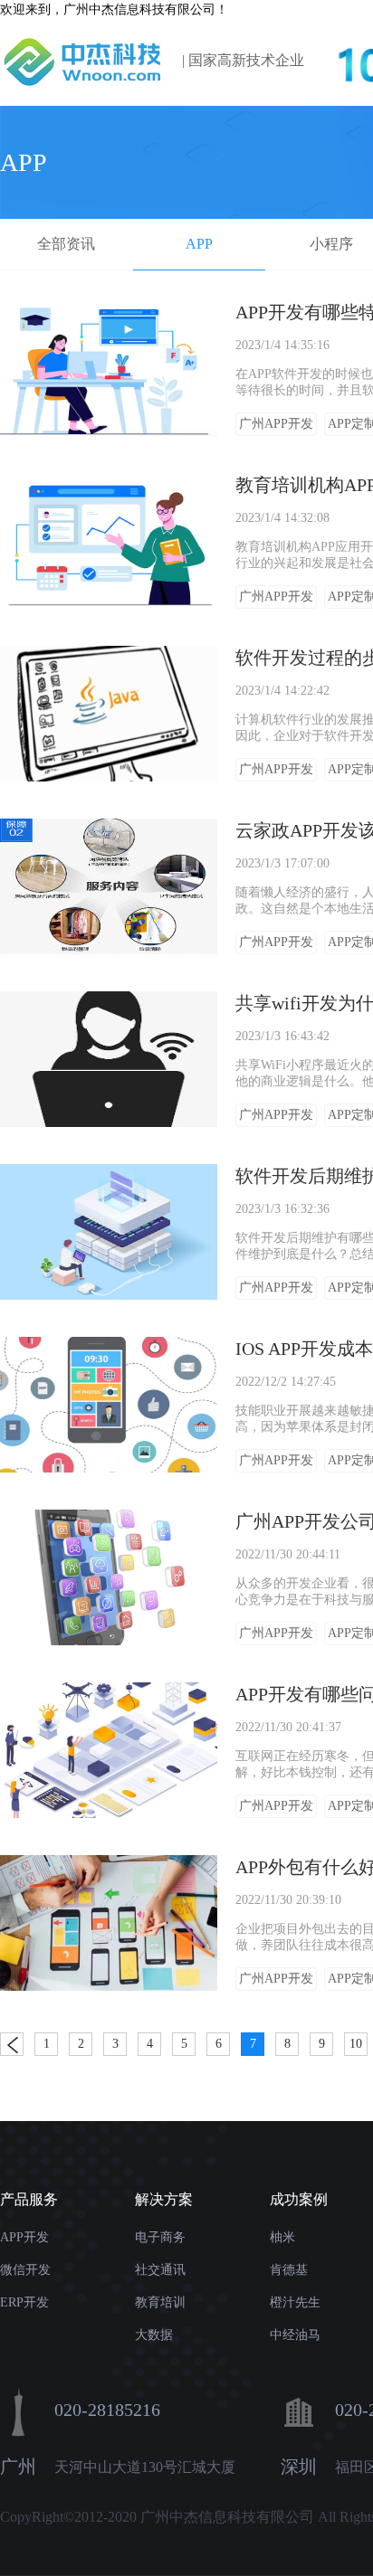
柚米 (282, 2237)
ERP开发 (24, 2302)
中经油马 (295, 2335)
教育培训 (160, 2302)
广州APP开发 (276, 424)
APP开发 (24, 2237)
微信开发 (25, 2270)
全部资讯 (66, 244)
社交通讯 (160, 2270)
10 (356, 2044)
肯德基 (289, 2270)
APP (199, 244)
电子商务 (160, 2237)
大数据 (154, 2335)
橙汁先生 (295, 2302)
